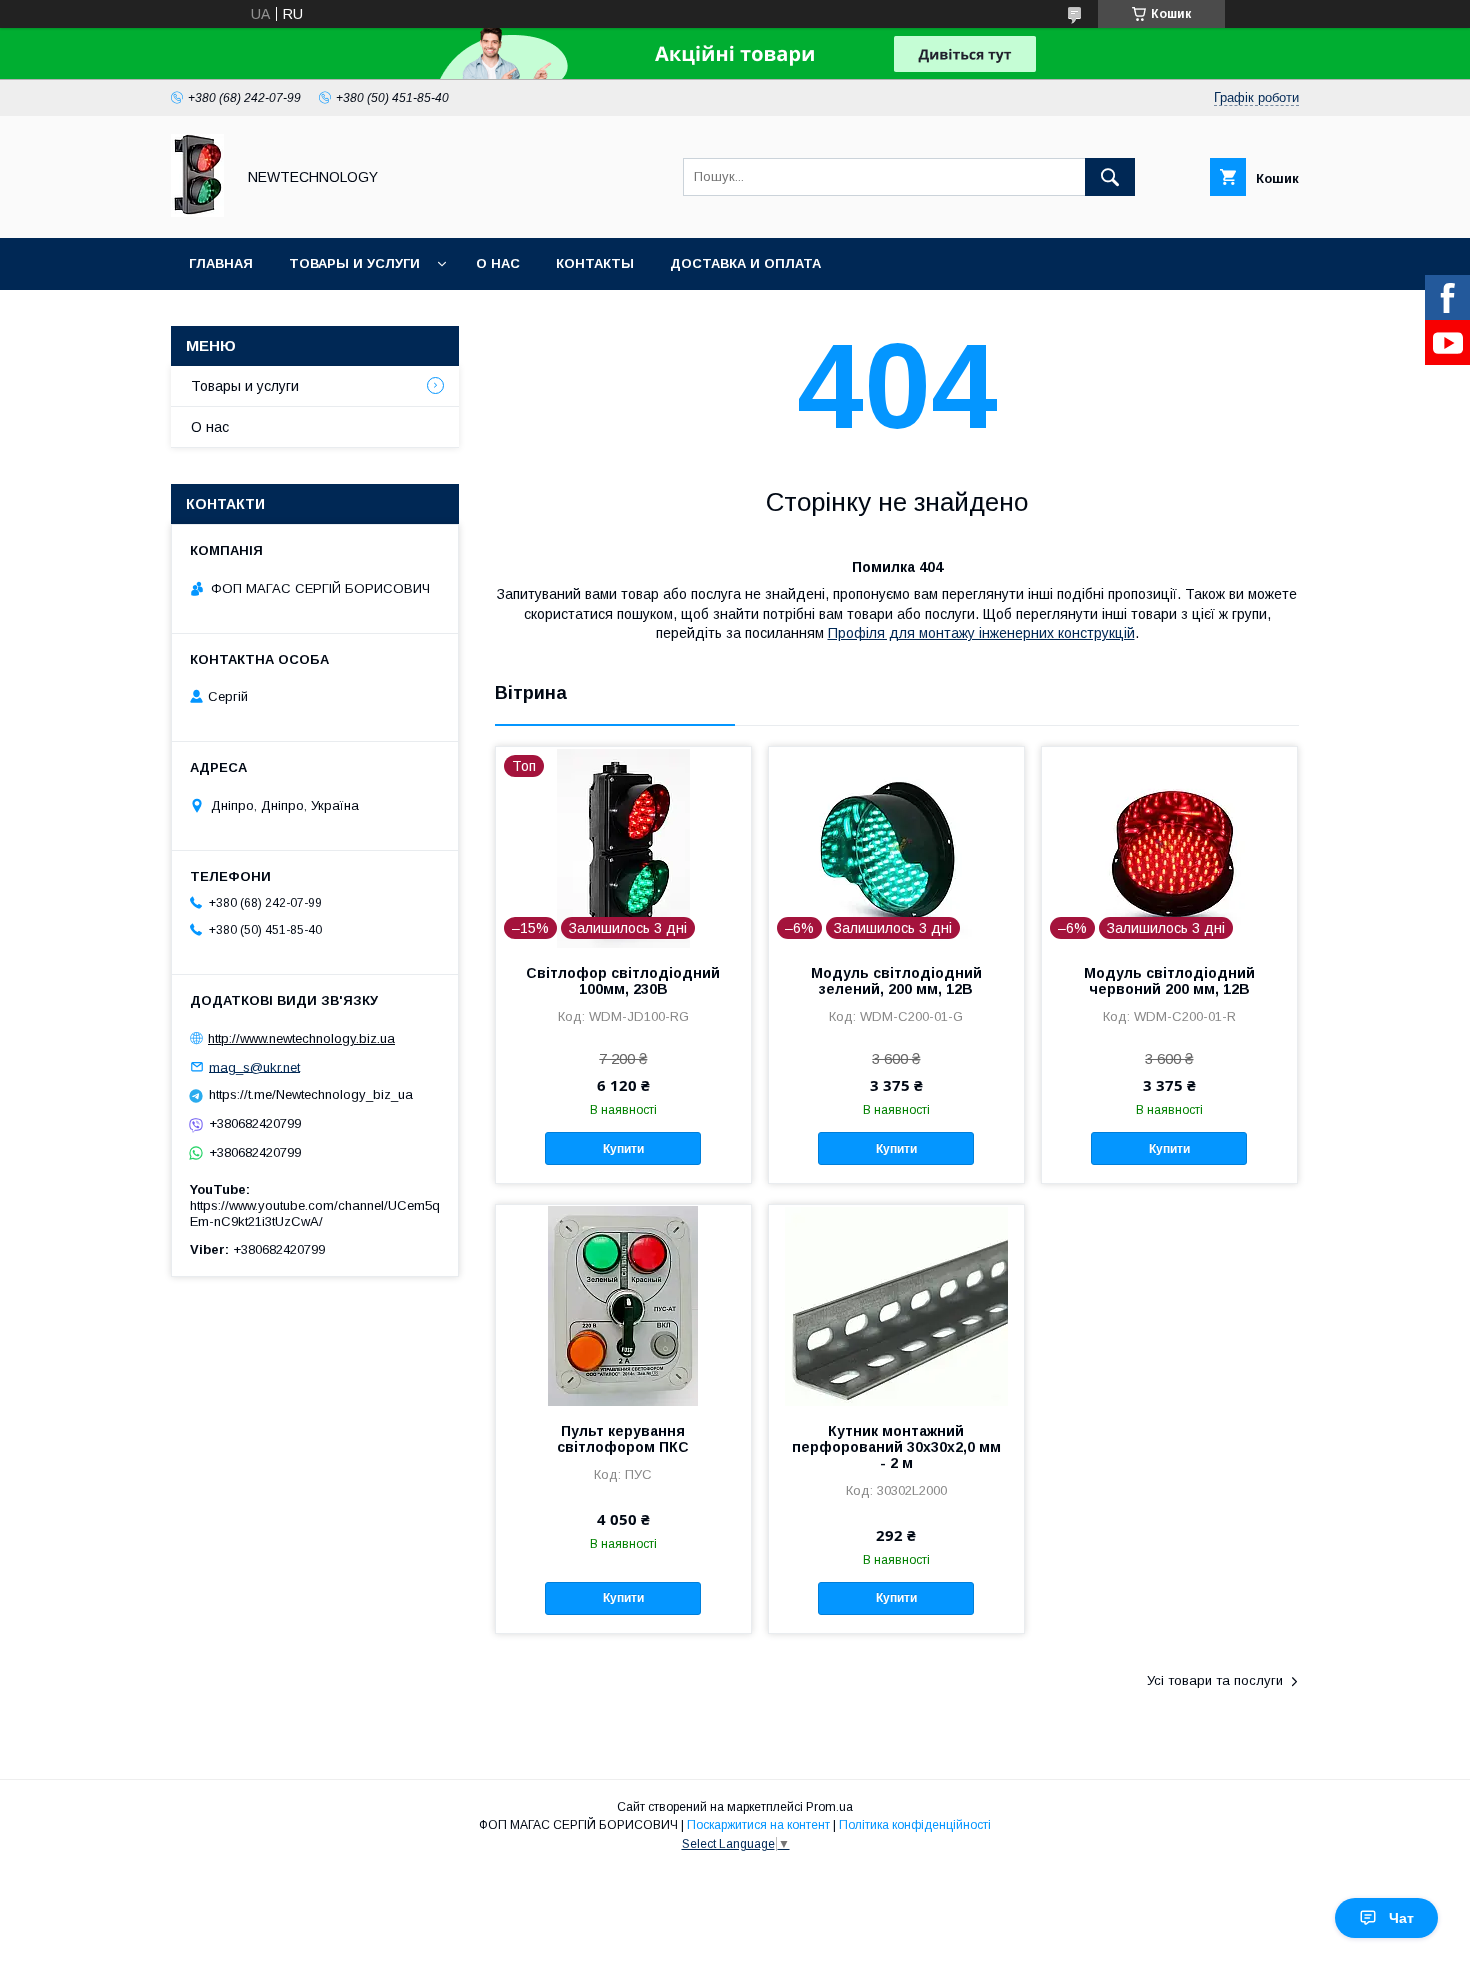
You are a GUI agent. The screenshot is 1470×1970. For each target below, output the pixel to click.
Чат (1401, 1918)
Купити (623, 1149)
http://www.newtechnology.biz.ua (301, 1038)
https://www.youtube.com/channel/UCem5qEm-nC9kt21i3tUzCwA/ (315, 1213)
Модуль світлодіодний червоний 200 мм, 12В (1169, 981)
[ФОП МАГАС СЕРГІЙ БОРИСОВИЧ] (197, 212)
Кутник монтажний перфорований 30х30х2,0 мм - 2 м (896, 1447)
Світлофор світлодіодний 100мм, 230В (623, 981)
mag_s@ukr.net (254, 1066)
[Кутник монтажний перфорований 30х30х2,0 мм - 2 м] (896, 1305)
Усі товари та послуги (1215, 1680)
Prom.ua (829, 1807)
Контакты (595, 263)
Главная (221, 263)
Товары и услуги (354, 263)
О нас (498, 263)
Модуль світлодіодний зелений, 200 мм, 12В (896, 981)
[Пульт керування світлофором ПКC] (623, 1305)
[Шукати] (1110, 177)
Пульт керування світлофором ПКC (623, 1439)
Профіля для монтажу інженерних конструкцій (981, 633)
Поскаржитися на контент (758, 1825)
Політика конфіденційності (915, 1825)
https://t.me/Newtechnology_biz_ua (311, 1094)
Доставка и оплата (745, 263)
